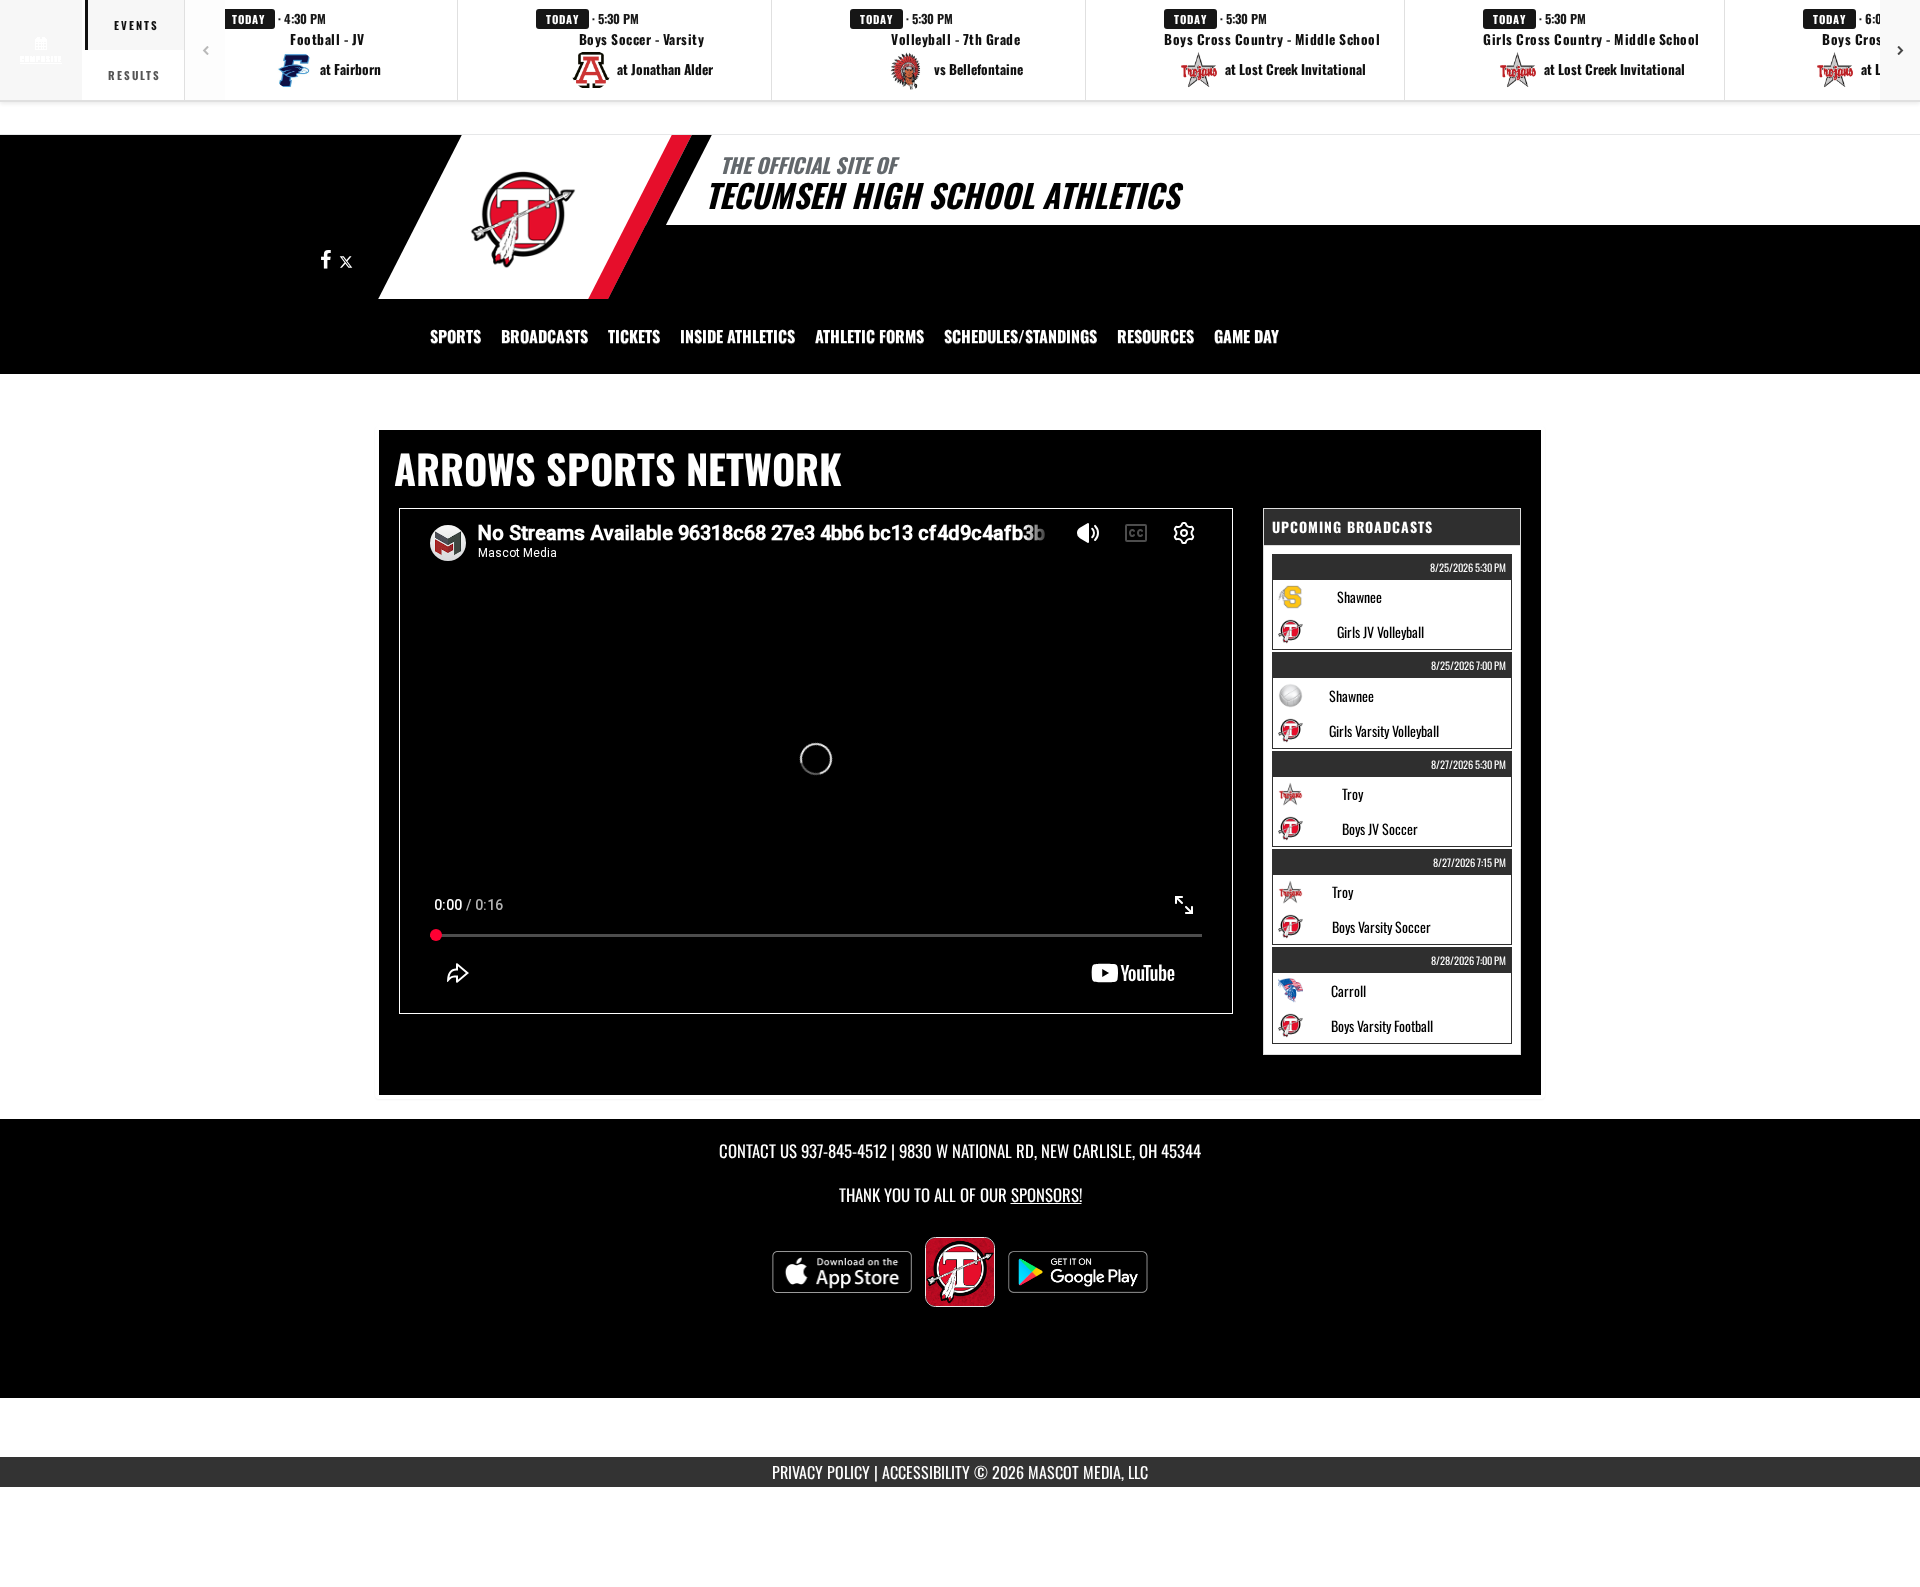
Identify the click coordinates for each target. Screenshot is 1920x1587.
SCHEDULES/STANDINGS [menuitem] (1020, 336)
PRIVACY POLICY (821, 1472)
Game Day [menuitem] (1246, 336)
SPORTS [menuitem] (455, 336)
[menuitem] (544, 336)
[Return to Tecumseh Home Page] (523, 220)
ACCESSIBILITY (926, 1472)
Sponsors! (1046, 1194)
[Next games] (1900, 50)
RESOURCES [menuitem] (1155, 336)
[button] (328, 50)
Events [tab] (136, 25)
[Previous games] (205, 50)
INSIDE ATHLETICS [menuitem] (737, 336)
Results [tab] (134, 75)
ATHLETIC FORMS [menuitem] (869, 336)
